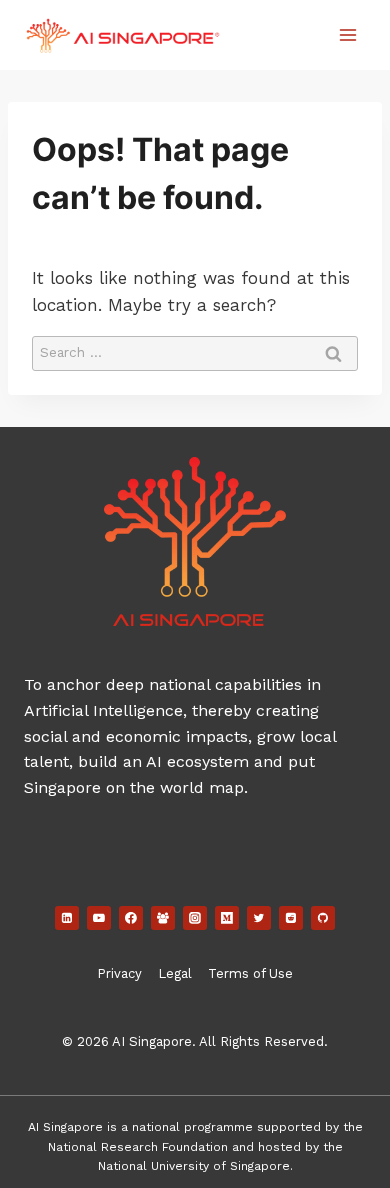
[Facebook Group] (163, 918)
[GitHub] (323, 918)
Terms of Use (250, 973)
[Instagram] (195, 918)
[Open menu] (347, 34)
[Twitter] (259, 918)
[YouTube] (99, 918)
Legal (175, 973)
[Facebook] (131, 918)
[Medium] (227, 918)
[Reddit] (291, 918)
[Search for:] (195, 351)
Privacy (119, 973)
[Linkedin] (67, 918)
